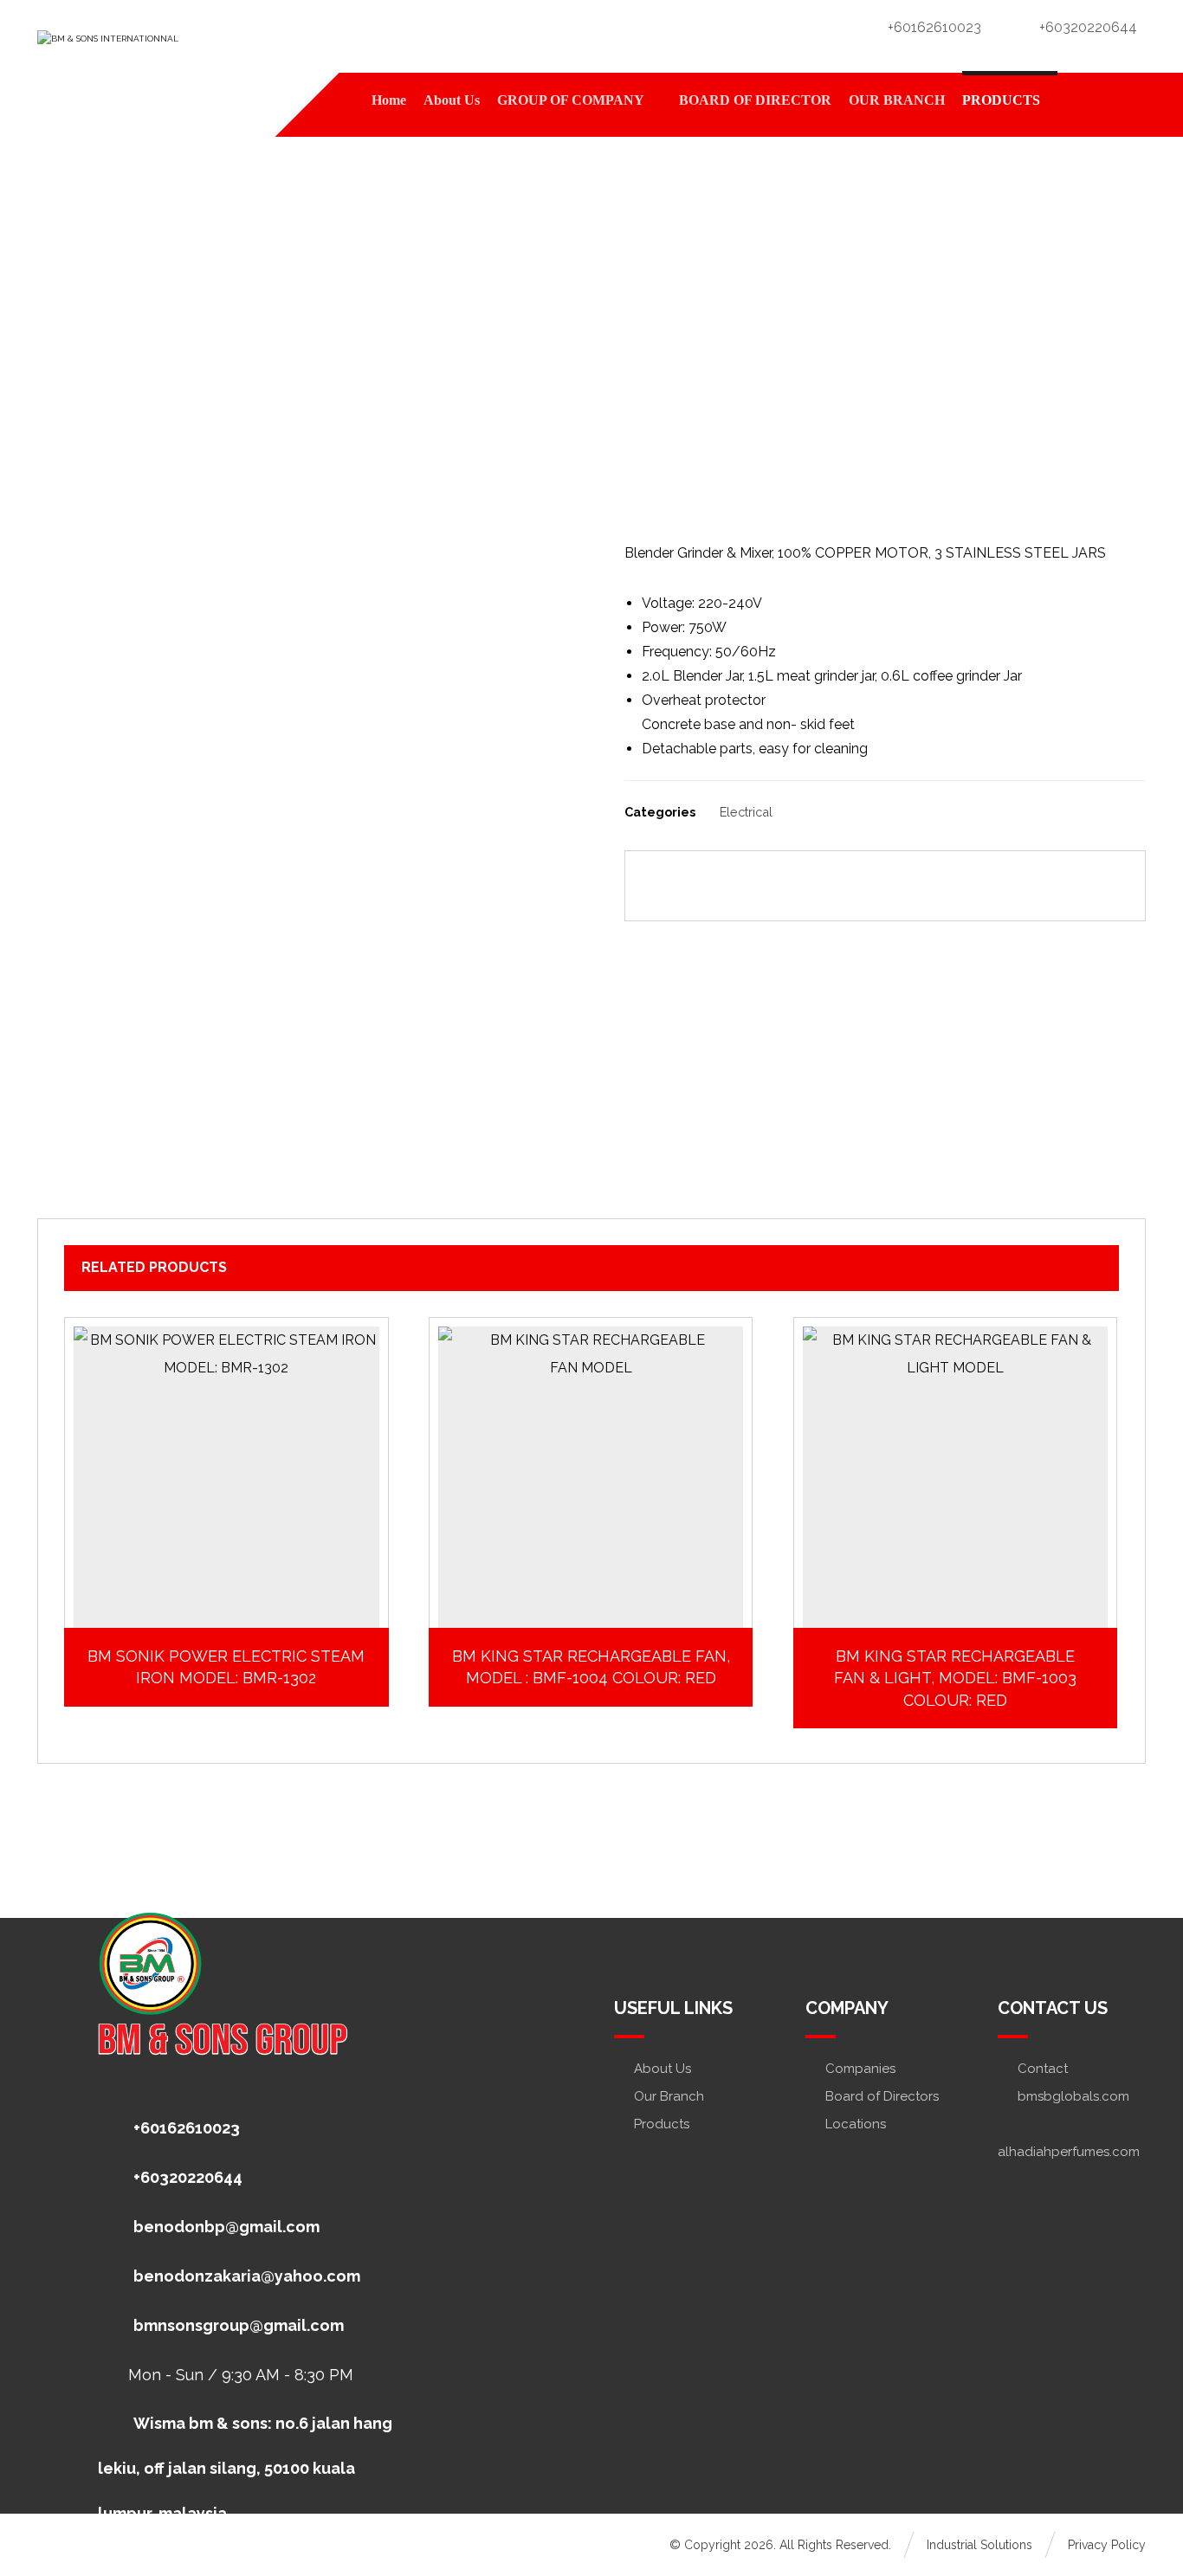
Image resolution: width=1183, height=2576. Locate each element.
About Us (663, 2069)
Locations (856, 2124)
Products (662, 2124)
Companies (860, 2069)
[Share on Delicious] (885, 886)
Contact (1043, 2069)
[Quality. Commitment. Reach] (167, 52)
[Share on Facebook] (698, 886)
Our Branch (669, 2096)
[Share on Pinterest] (792, 886)
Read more (235, 1600)
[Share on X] (745, 886)
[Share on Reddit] (838, 886)
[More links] (1085, 100)
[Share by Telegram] (1025, 886)
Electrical (746, 812)
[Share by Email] (1072, 886)
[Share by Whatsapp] (979, 886)
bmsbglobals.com (1073, 2096)
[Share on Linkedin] (932, 886)
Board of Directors (882, 2096)
